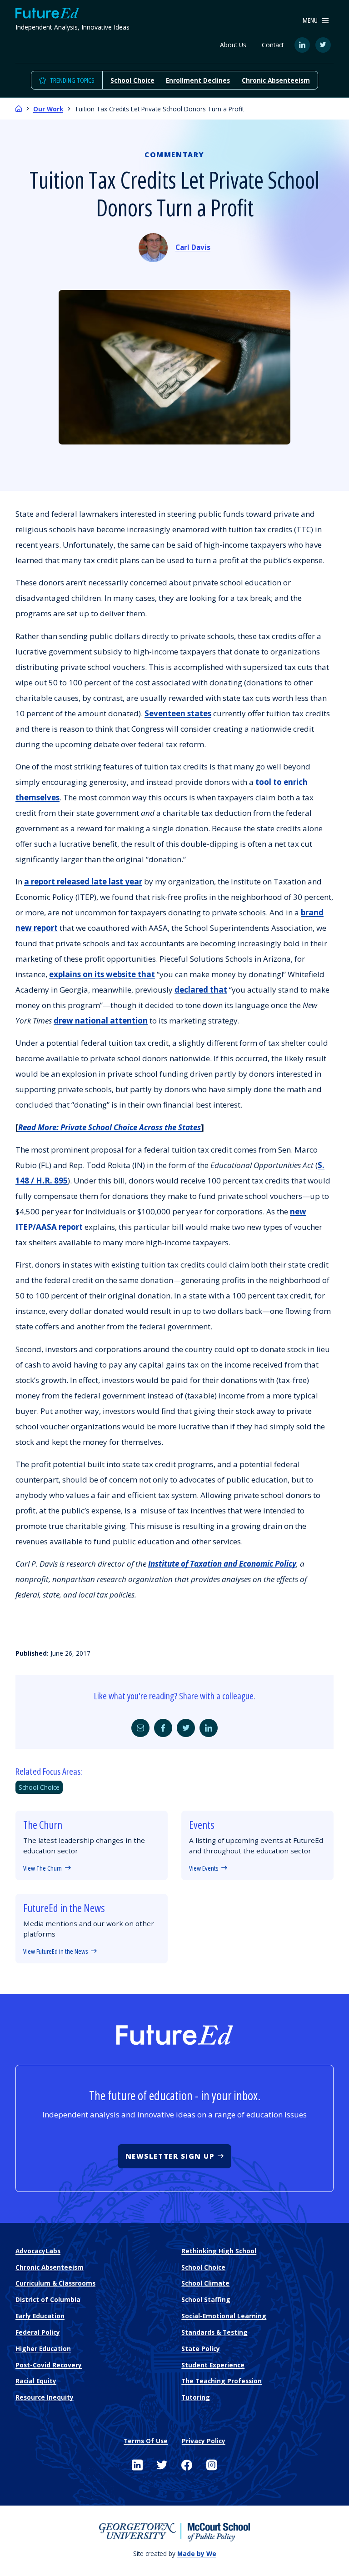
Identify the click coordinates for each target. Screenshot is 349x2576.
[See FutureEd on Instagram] (212, 2465)
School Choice (132, 80)
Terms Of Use (146, 2441)
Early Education (40, 2316)
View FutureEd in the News (55, 1951)
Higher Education (43, 2349)
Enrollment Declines (198, 80)
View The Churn (42, 1868)
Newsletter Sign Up (170, 2156)
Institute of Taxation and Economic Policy (222, 1564)
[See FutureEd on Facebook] (187, 2465)
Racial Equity (36, 2381)
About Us (233, 45)
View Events (204, 1868)
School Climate (205, 2283)
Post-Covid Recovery (49, 2365)
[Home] (19, 109)
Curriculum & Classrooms (55, 2283)
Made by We (197, 2554)
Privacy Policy (204, 2441)
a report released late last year (83, 881)
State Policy (201, 2349)
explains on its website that (102, 974)
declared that (201, 990)
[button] (316, 20)
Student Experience (213, 2365)
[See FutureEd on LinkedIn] (137, 2465)
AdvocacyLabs (38, 2251)
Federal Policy (38, 2332)
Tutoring (196, 2397)
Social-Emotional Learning (224, 2316)
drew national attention (101, 1021)
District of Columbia (48, 2299)
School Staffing (206, 2299)
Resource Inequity (45, 2397)
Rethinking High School (219, 2251)
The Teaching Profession (222, 2381)
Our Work (48, 109)
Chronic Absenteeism (276, 80)
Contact (273, 45)
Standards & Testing (214, 2332)
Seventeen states (178, 713)
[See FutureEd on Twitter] (162, 2465)
